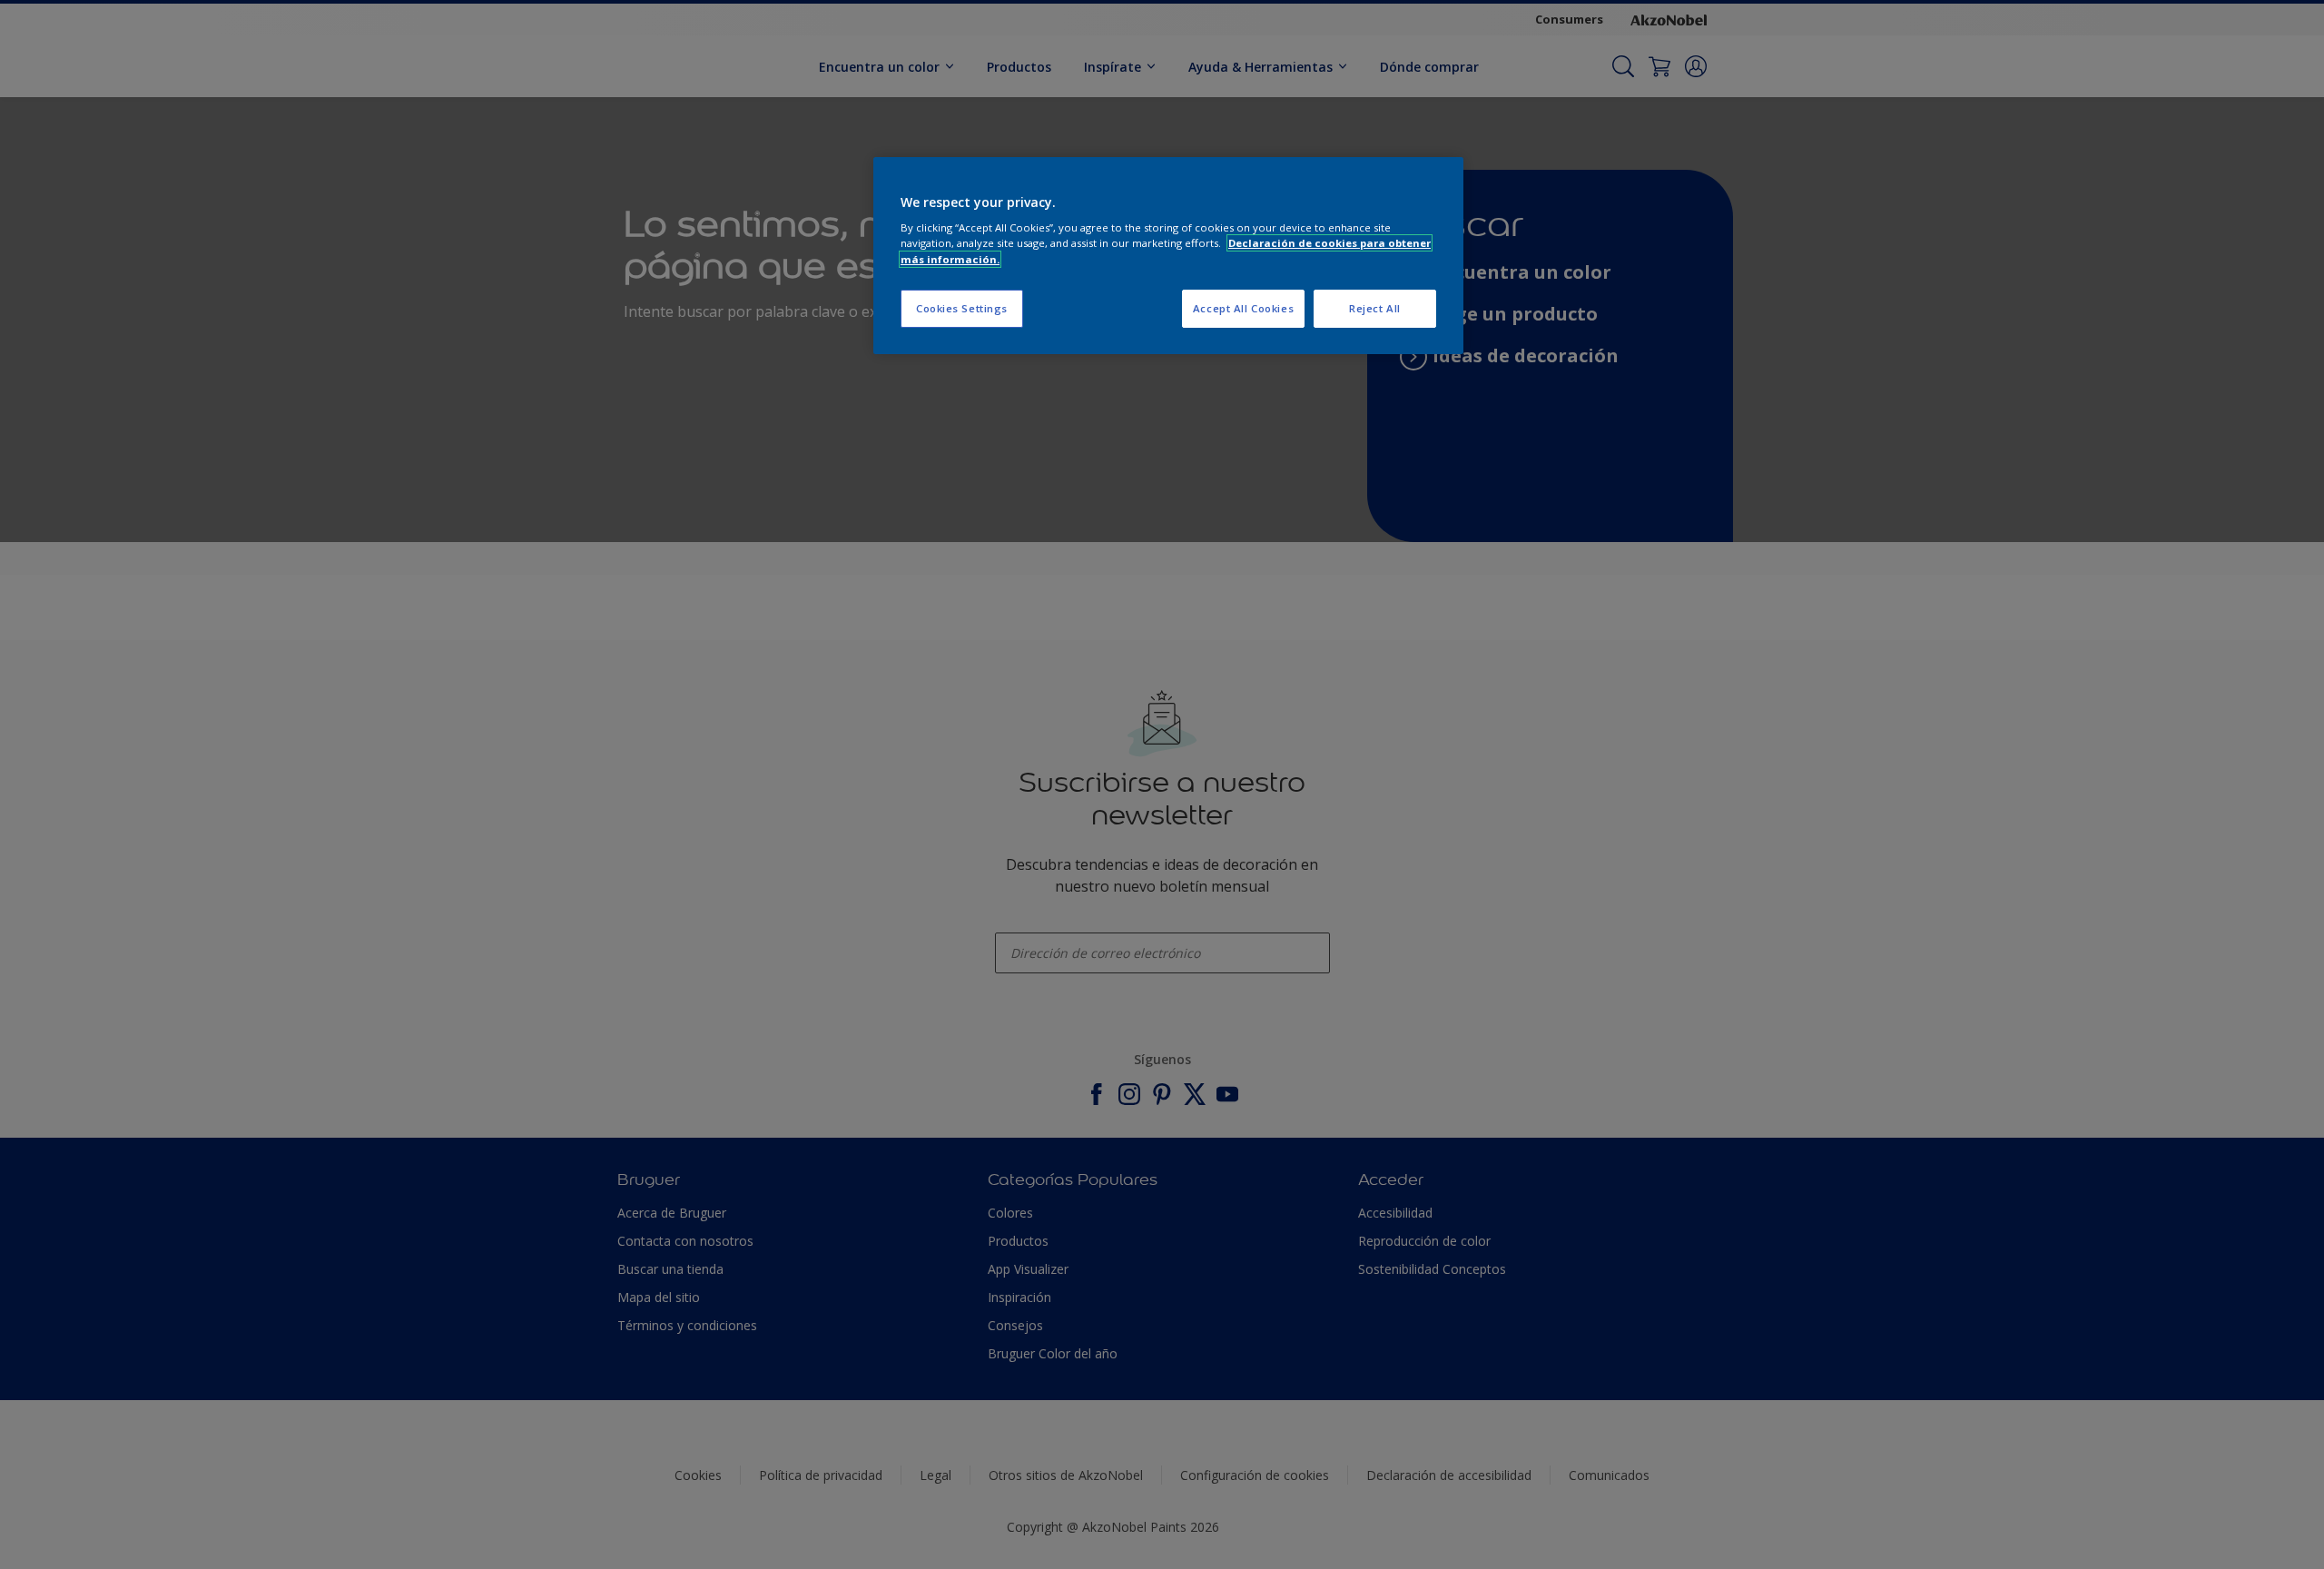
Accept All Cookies (1243, 308)
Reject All (1375, 308)
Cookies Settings (962, 308)
